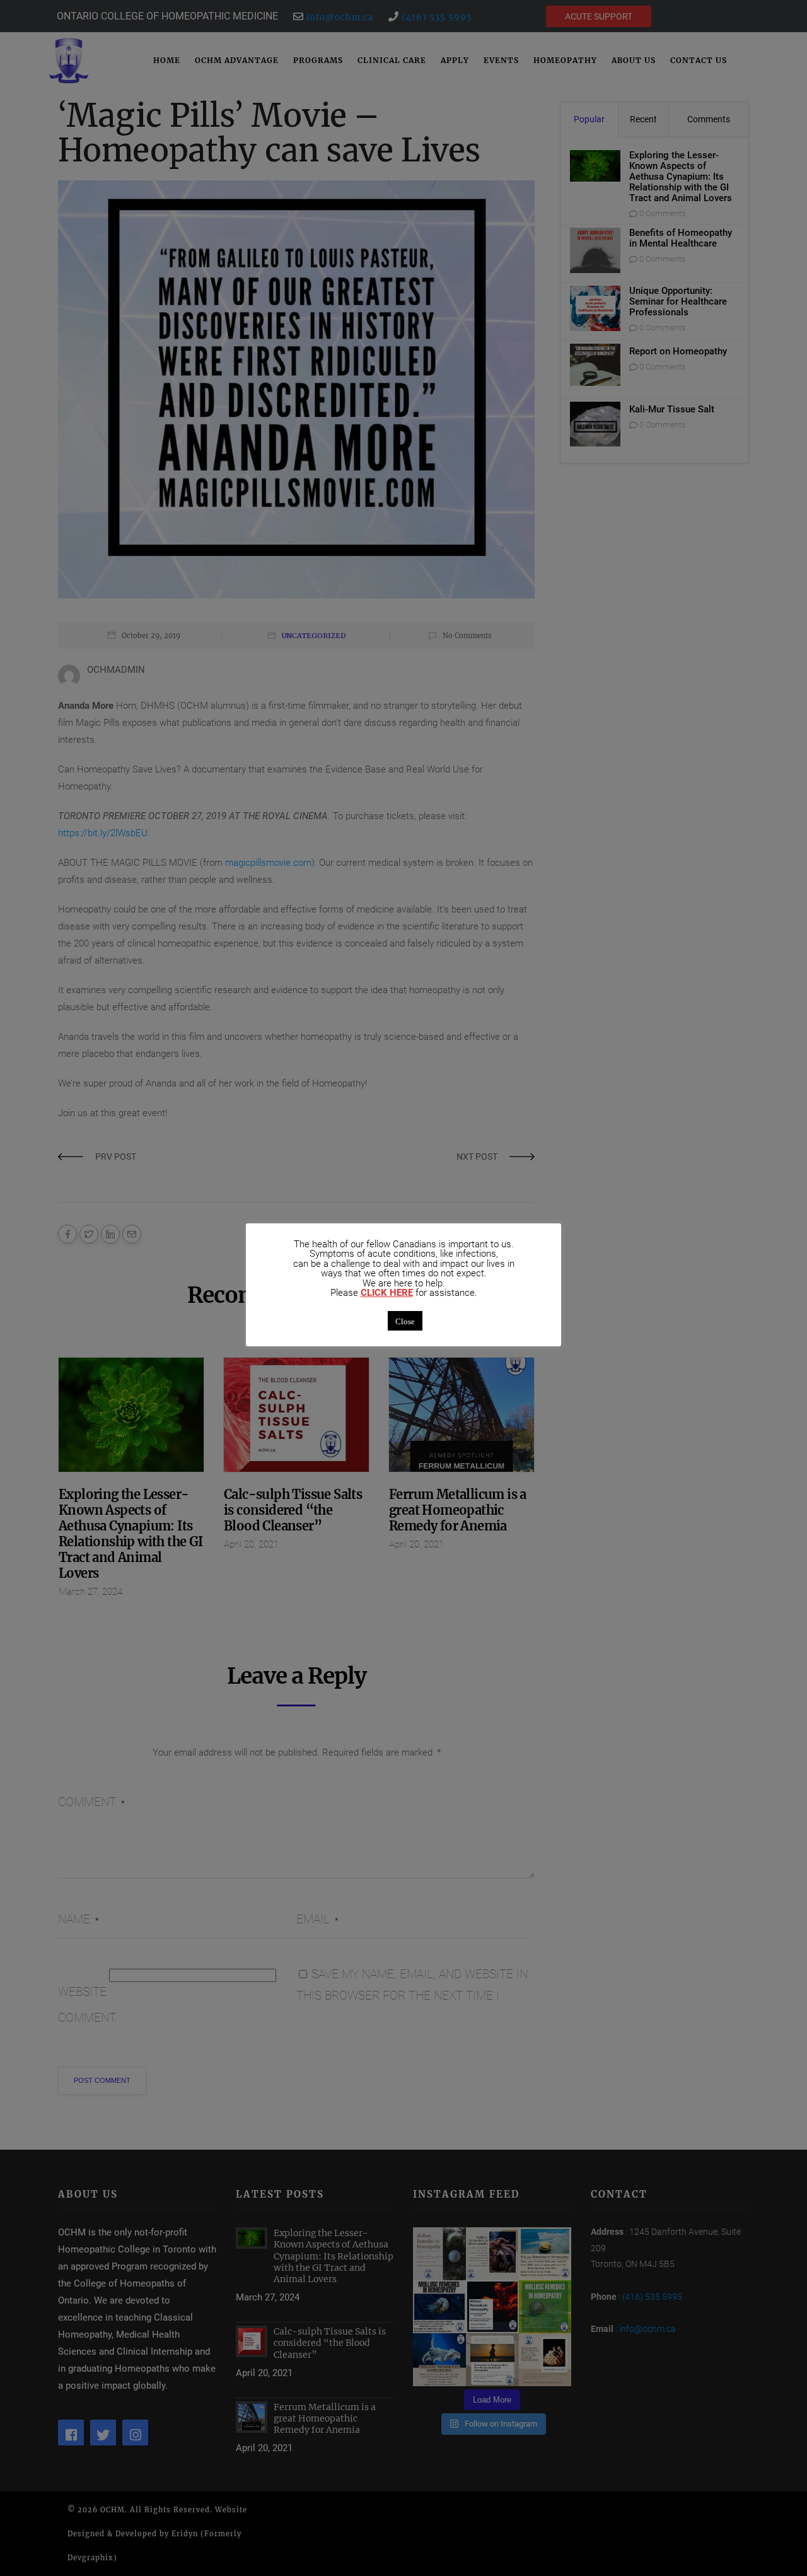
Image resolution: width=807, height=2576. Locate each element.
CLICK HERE (387, 1293)
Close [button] (405, 1321)
